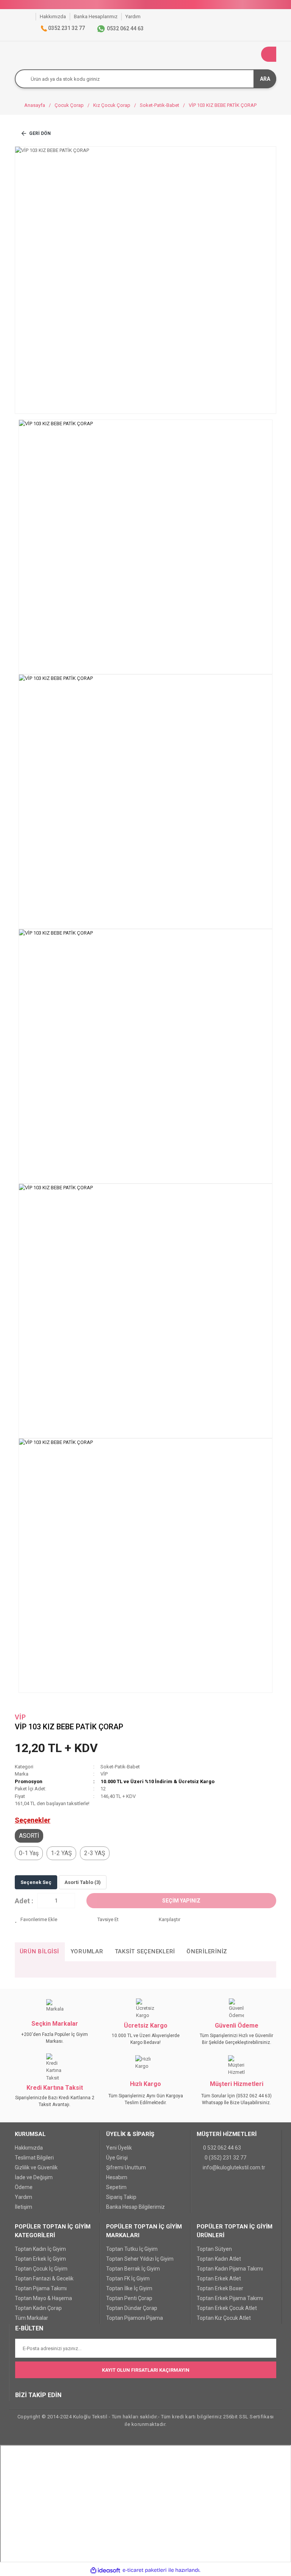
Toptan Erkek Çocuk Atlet (227, 2308)
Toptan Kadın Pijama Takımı (230, 2269)
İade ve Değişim (34, 2177)
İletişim (23, 2207)
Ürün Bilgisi (39, 1951)
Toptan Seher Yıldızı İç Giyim (140, 2259)
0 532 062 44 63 (222, 2148)
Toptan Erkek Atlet (219, 2278)
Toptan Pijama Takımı (41, 2288)
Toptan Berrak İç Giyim (133, 2269)
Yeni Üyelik (119, 2148)
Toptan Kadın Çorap (38, 2308)
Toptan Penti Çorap (129, 2298)
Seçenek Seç (36, 1882)
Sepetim (116, 2187)
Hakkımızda (29, 2148)
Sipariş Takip (121, 2197)
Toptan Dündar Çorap (132, 2308)
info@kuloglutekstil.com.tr (234, 2167)
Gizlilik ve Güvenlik (36, 2167)
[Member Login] (253, 54)
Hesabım (117, 2177)
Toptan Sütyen (214, 2249)
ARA (265, 79)
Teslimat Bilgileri (34, 2158)
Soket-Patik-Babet (120, 1767)
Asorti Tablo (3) (83, 1882)
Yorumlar (87, 1951)
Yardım (23, 2197)
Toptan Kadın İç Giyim (40, 2249)
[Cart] (269, 54)
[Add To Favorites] (50, 1920)
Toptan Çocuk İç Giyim (41, 2269)
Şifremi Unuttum (126, 2167)
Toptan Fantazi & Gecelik (44, 2278)
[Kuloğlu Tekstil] (30, 16)
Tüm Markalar (31, 2318)
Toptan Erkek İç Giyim (40, 2259)
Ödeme (24, 2187)
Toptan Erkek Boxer (220, 2288)
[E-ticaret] (145, 2570)
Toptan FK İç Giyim (128, 2278)
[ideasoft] (105, 2570)
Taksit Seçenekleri (145, 1951)
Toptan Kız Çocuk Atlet (224, 2318)
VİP (20, 1717)
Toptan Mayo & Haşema (43, 2298)
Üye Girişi (117, 2158)
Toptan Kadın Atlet (219, 2259)
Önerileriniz (207, 1951)
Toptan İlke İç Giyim (129, 2288)
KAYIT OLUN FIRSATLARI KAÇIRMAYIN (146, 2370)
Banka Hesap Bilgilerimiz (135, 2207)
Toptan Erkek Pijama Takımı (230, 2298)
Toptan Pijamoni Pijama (135, 2318)
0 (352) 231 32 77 (225, 2158)
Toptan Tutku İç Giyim (132, 2249)
